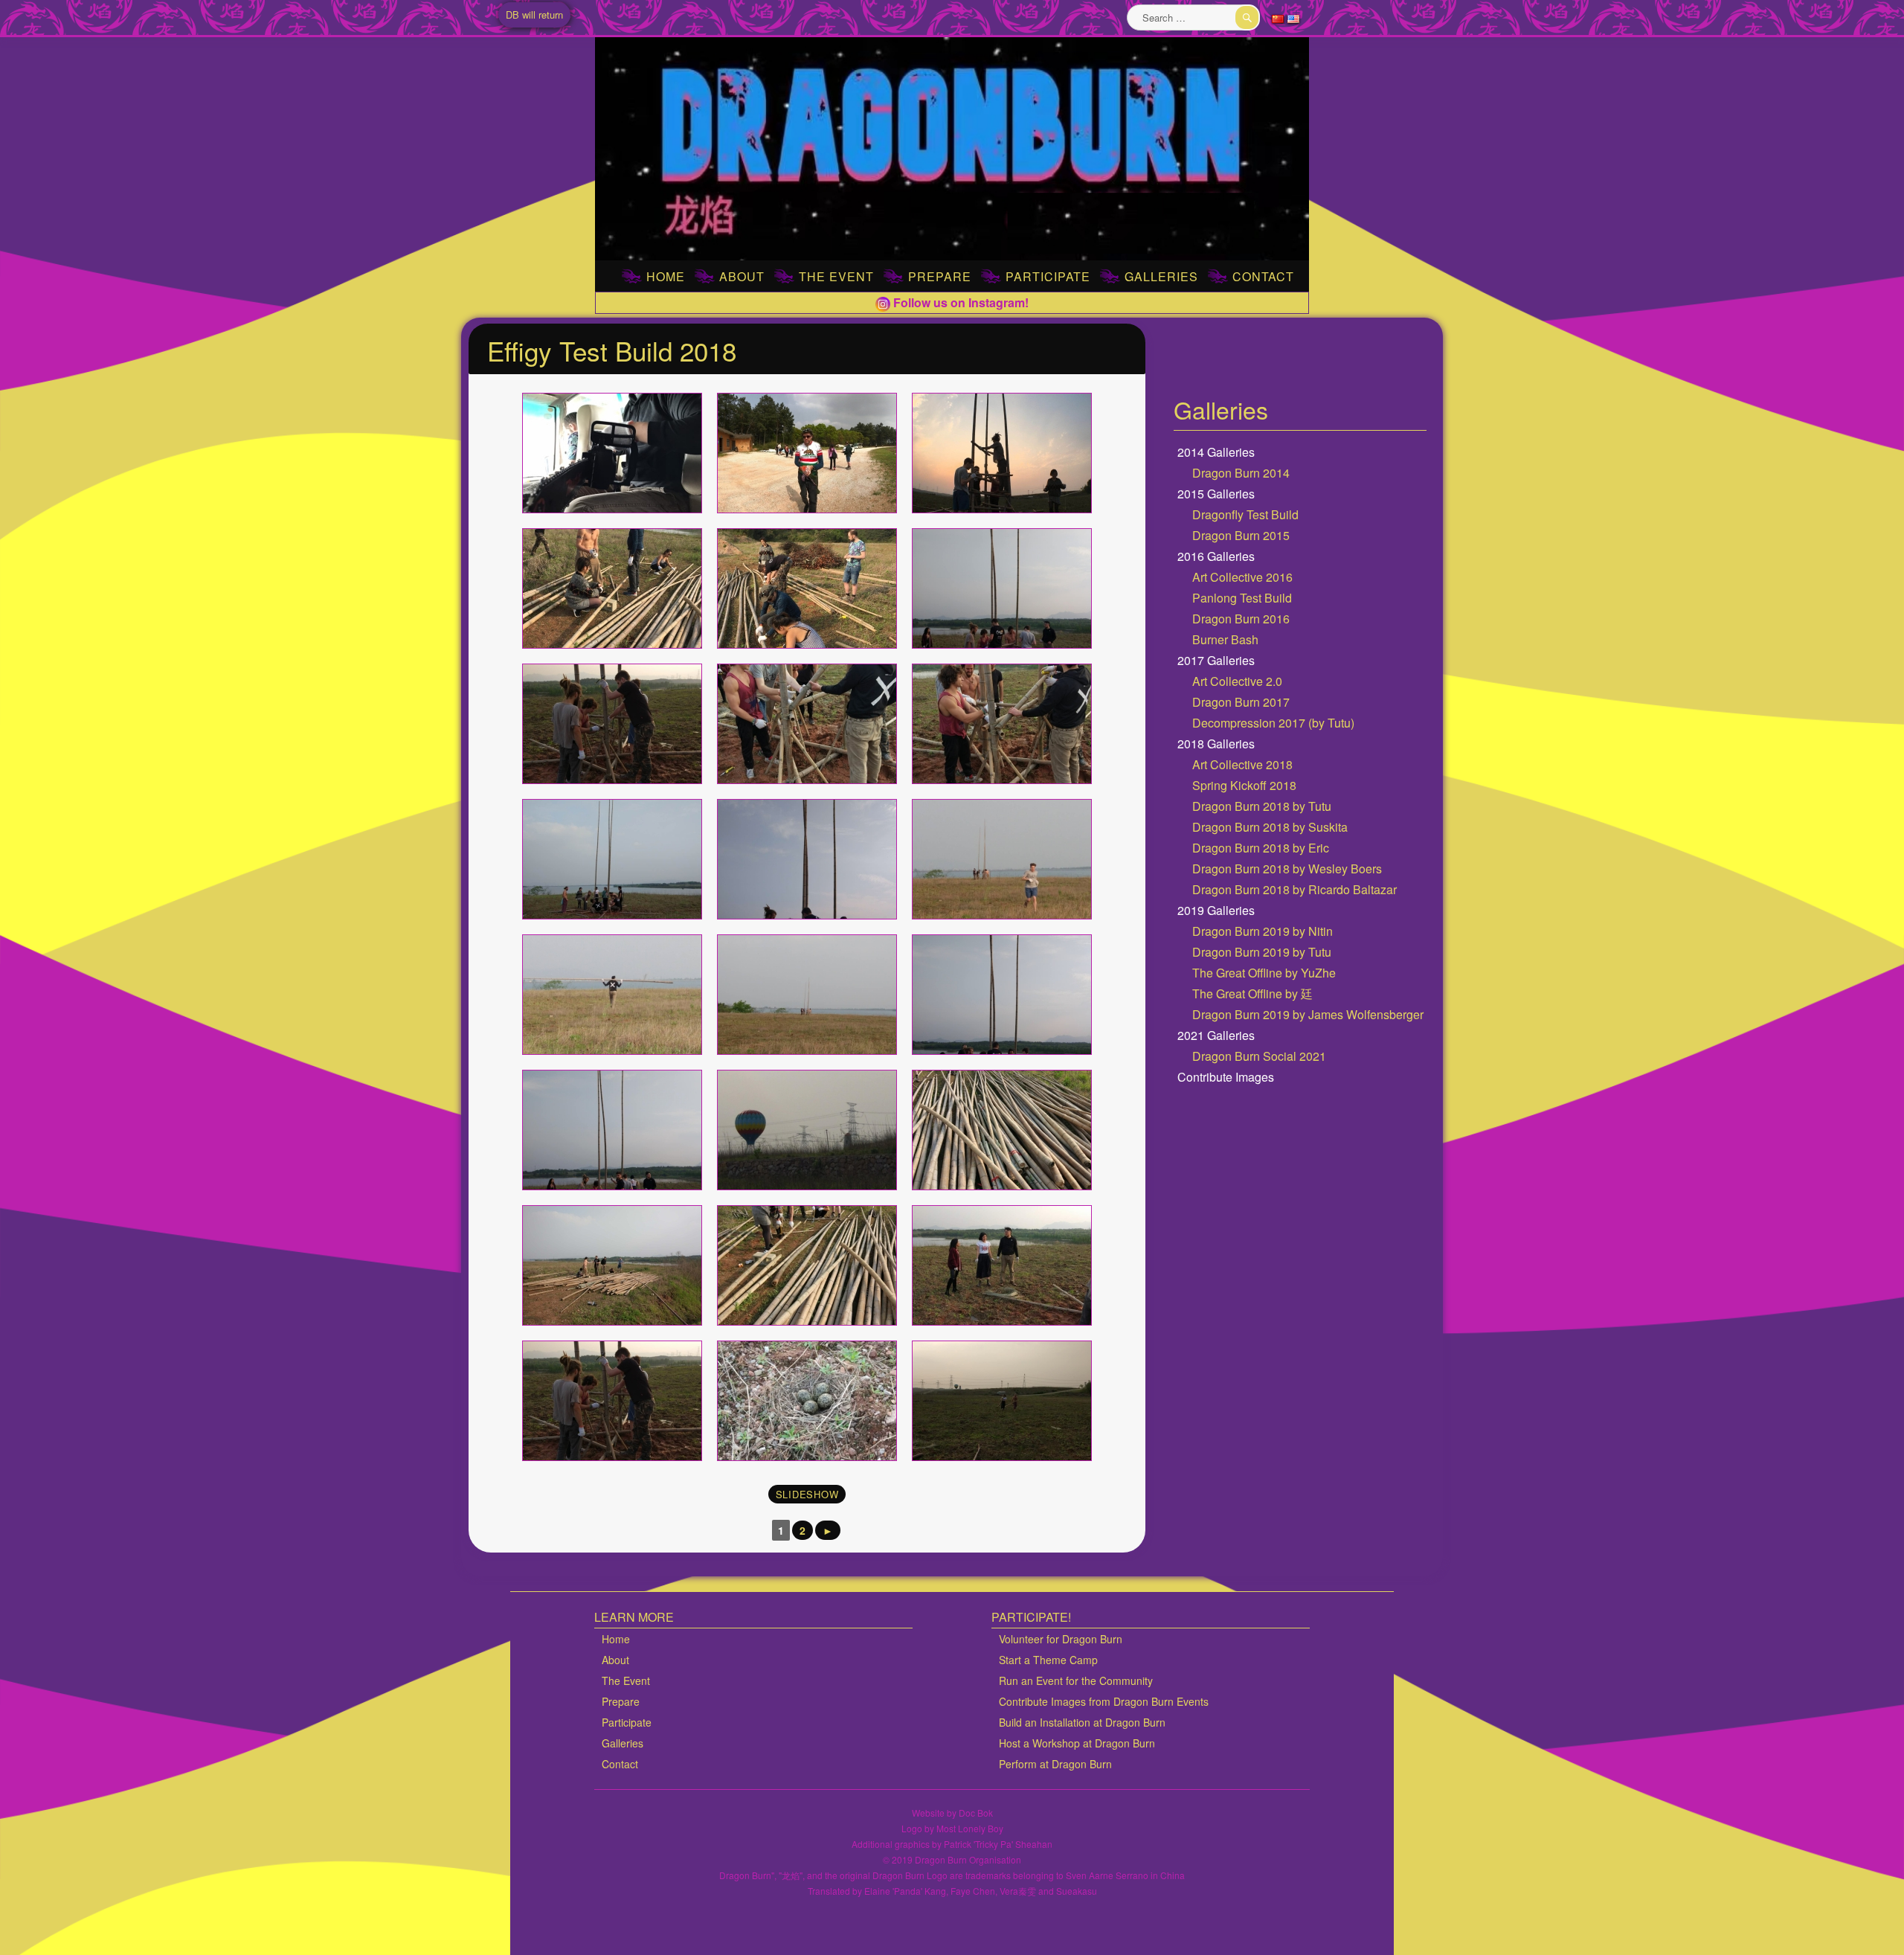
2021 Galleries (1216, 1035)
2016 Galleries (1216, 556)
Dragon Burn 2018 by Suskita (1270, 827)
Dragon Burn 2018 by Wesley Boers (1287, 869)
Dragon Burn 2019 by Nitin (1263, 931)
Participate (1048, 276)
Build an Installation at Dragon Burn (1082, 1722)
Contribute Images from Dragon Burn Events (1104, 1701)
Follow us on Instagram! (959, 302)
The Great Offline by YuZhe (1264, 973)
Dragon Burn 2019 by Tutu (1262, 952)
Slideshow (807, 1494)
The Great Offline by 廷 (1252, 993)
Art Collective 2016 (1242, 577)
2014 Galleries (1216, 452)
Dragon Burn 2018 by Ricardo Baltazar (1294, 889)
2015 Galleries (1216, 494)
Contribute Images (1226, 1077)
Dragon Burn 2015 (1241, 535)
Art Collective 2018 (1242, 764)
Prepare (940, 276)
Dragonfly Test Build (1245, 514)
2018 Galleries (1216, 744)
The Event (836, 276)
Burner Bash (1225, 639)
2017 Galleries (1216, 660)
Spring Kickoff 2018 (1244, 785)
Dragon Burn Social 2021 (1259, 1056)
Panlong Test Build (1242, 598)
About (742, 276)
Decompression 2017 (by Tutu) (1273, 723)
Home (666, 276)
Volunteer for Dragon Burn (1061, 1639)
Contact (1263, 276)
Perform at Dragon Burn (1055, 1764)
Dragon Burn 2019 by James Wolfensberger (1308, 1014)
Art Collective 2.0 (1237, 681)
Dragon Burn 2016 (1241, 619)
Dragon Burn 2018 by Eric (1261, 848)
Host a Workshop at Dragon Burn (1077, 1743)
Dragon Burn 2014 (1241, 473)
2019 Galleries (1216, 910)
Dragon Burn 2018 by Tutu (1262, 806)
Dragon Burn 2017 (1241, 702)
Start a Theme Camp (1048, 1660)
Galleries (1161, 276)
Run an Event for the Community (1076, 1680)
